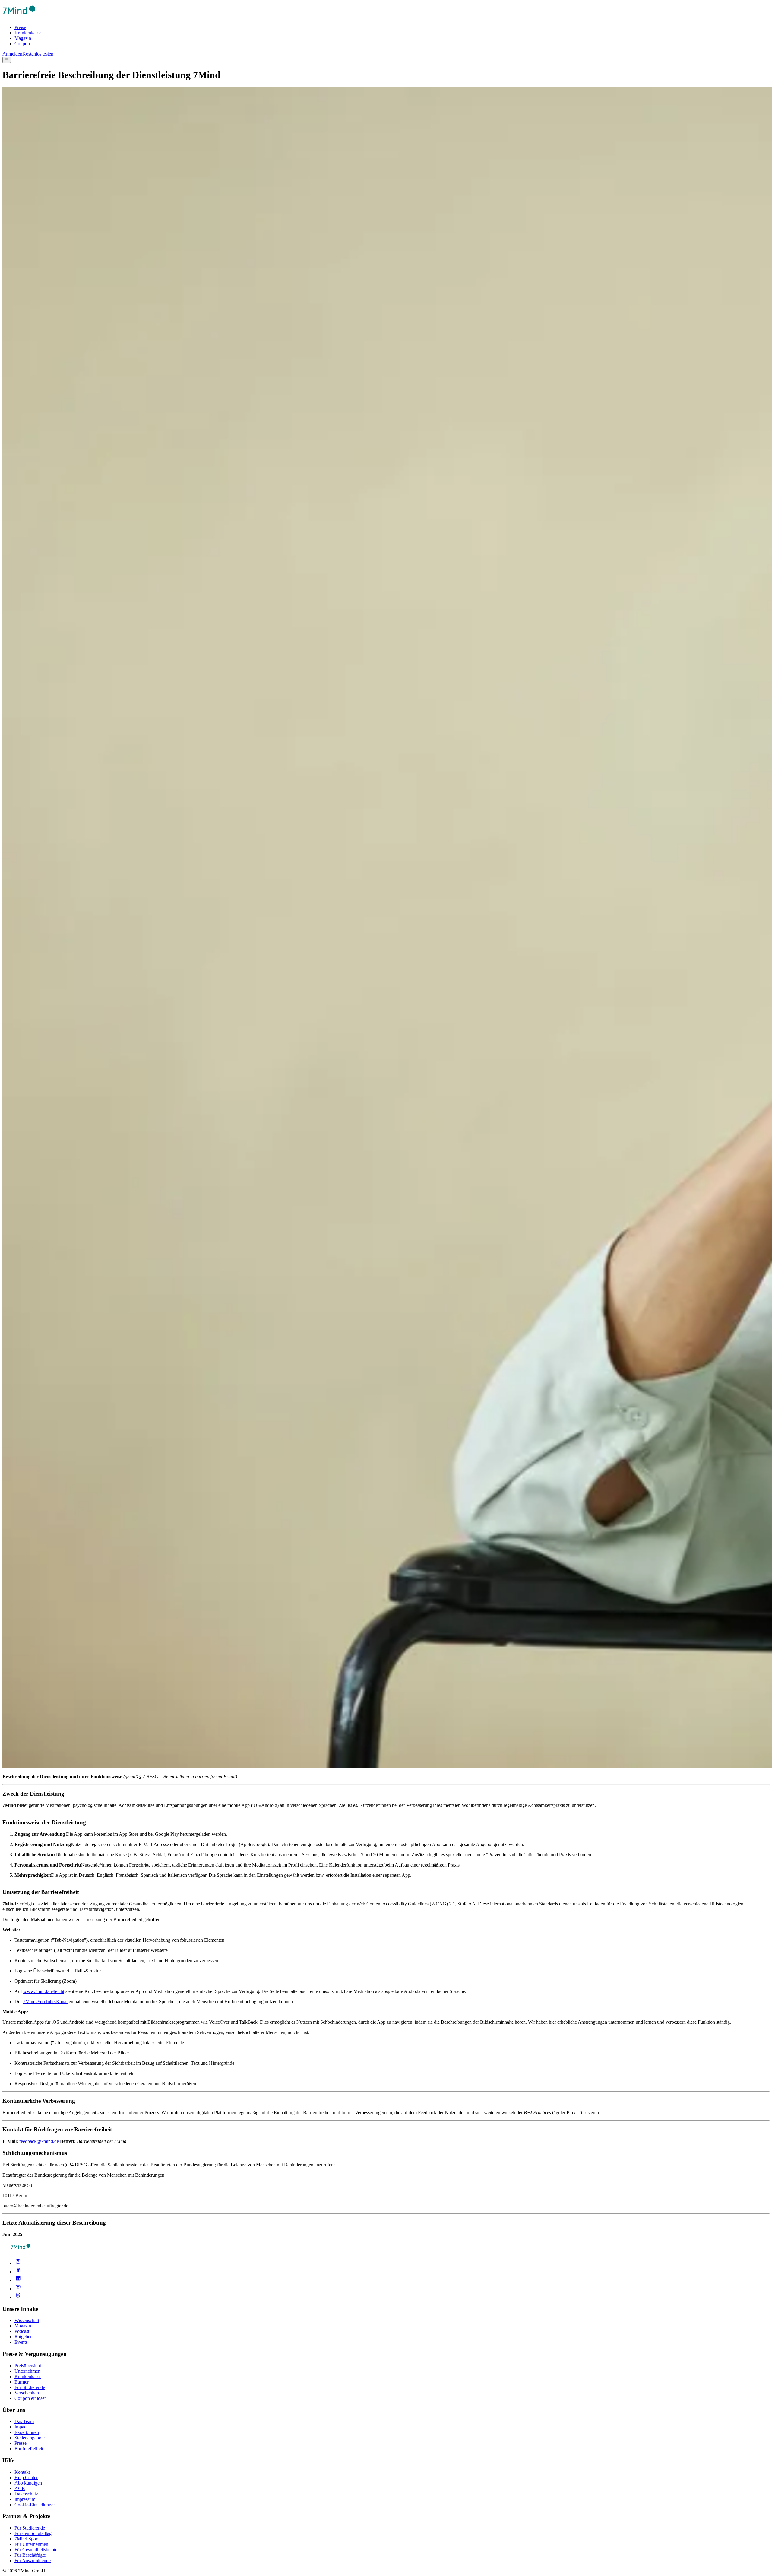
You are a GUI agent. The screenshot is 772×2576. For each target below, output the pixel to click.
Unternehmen (27, 2371)
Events (21, 2342)
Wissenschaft (27, 2320)
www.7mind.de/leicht (44, 1991)
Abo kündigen (28, 2483)
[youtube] (18, 2289)
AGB (20, 2488)
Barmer (22, 2382)
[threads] (18, 2297)
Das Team (24, 2421)
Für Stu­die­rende (30, 2528)
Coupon (22, 44)
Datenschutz (26, 2494)
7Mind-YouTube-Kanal (45, 2002)
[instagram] (18, 2263)
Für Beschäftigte (30, 2555)
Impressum (25, 2499)
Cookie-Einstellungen (35, 2505)
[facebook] (18, 2272)
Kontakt (22, 2472)
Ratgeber (23, 2337)
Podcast (22, 2331)
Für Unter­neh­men (31, 2544)
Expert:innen (27, 2432)
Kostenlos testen (38, 54)
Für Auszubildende (33, 2560)
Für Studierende (30, 2387)
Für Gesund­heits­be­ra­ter (37, 2550)
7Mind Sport (27, 2539)
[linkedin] (18, 2280)
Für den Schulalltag (33, 2533)
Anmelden (12, 54)
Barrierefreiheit (29, 2449)
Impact (21, 2427)
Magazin (23, 38)
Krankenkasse (28, 33)
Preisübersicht (28, 2366)
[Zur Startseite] (19, 17)
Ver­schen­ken (27, 2393)
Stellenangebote (30, 2438)
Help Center (26, 2478)
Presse (21, 2443)
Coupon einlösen (31, 2398)
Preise (20, 27)
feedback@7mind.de (39, 2141)
